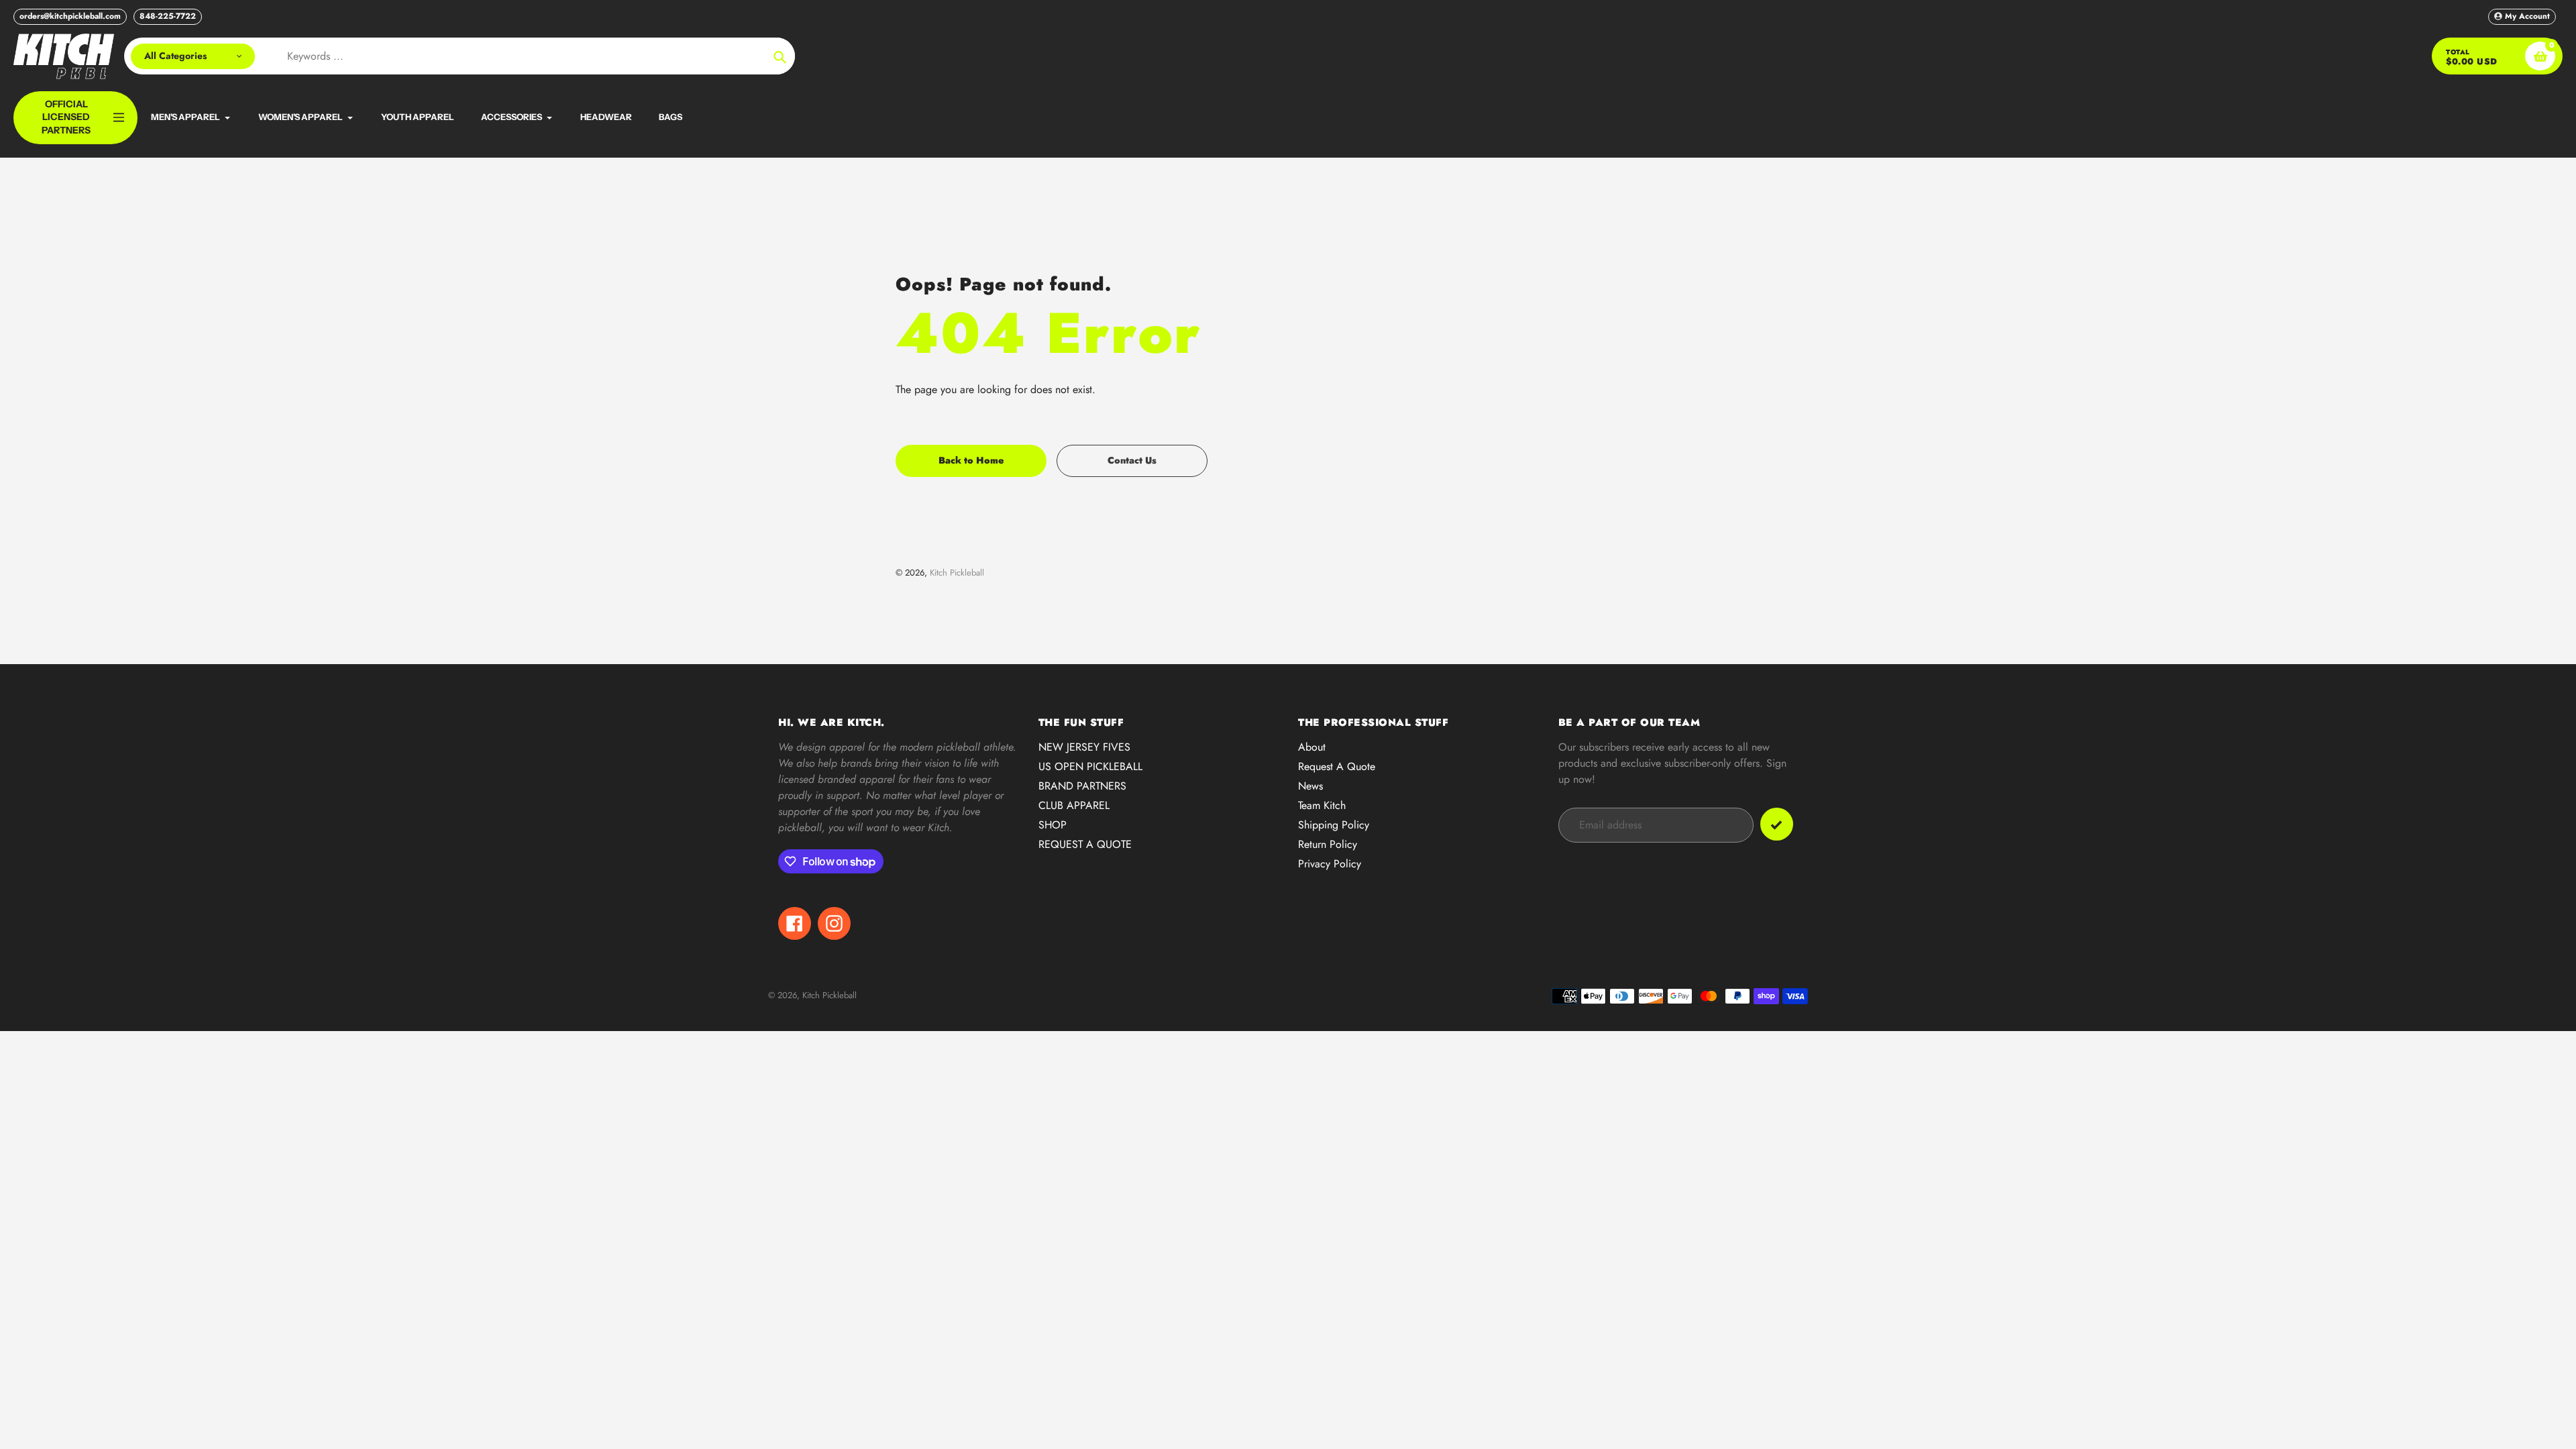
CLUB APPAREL (1074, 805)
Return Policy (1328, 844)
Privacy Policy (1330, 864)
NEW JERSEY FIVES (1084, 747)
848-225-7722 (168, 16)
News (1310, 786)
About (1312, 747)
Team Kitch (1322, 805)
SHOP (1053, 825)
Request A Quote (1337, 766)
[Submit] (1777, 824)
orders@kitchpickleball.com (70, 16)
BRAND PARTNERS (1082, 786)
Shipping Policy (1334, 825)
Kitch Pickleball (957, 573)
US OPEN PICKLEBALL (1090, 766)
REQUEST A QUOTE (1085, 844)
